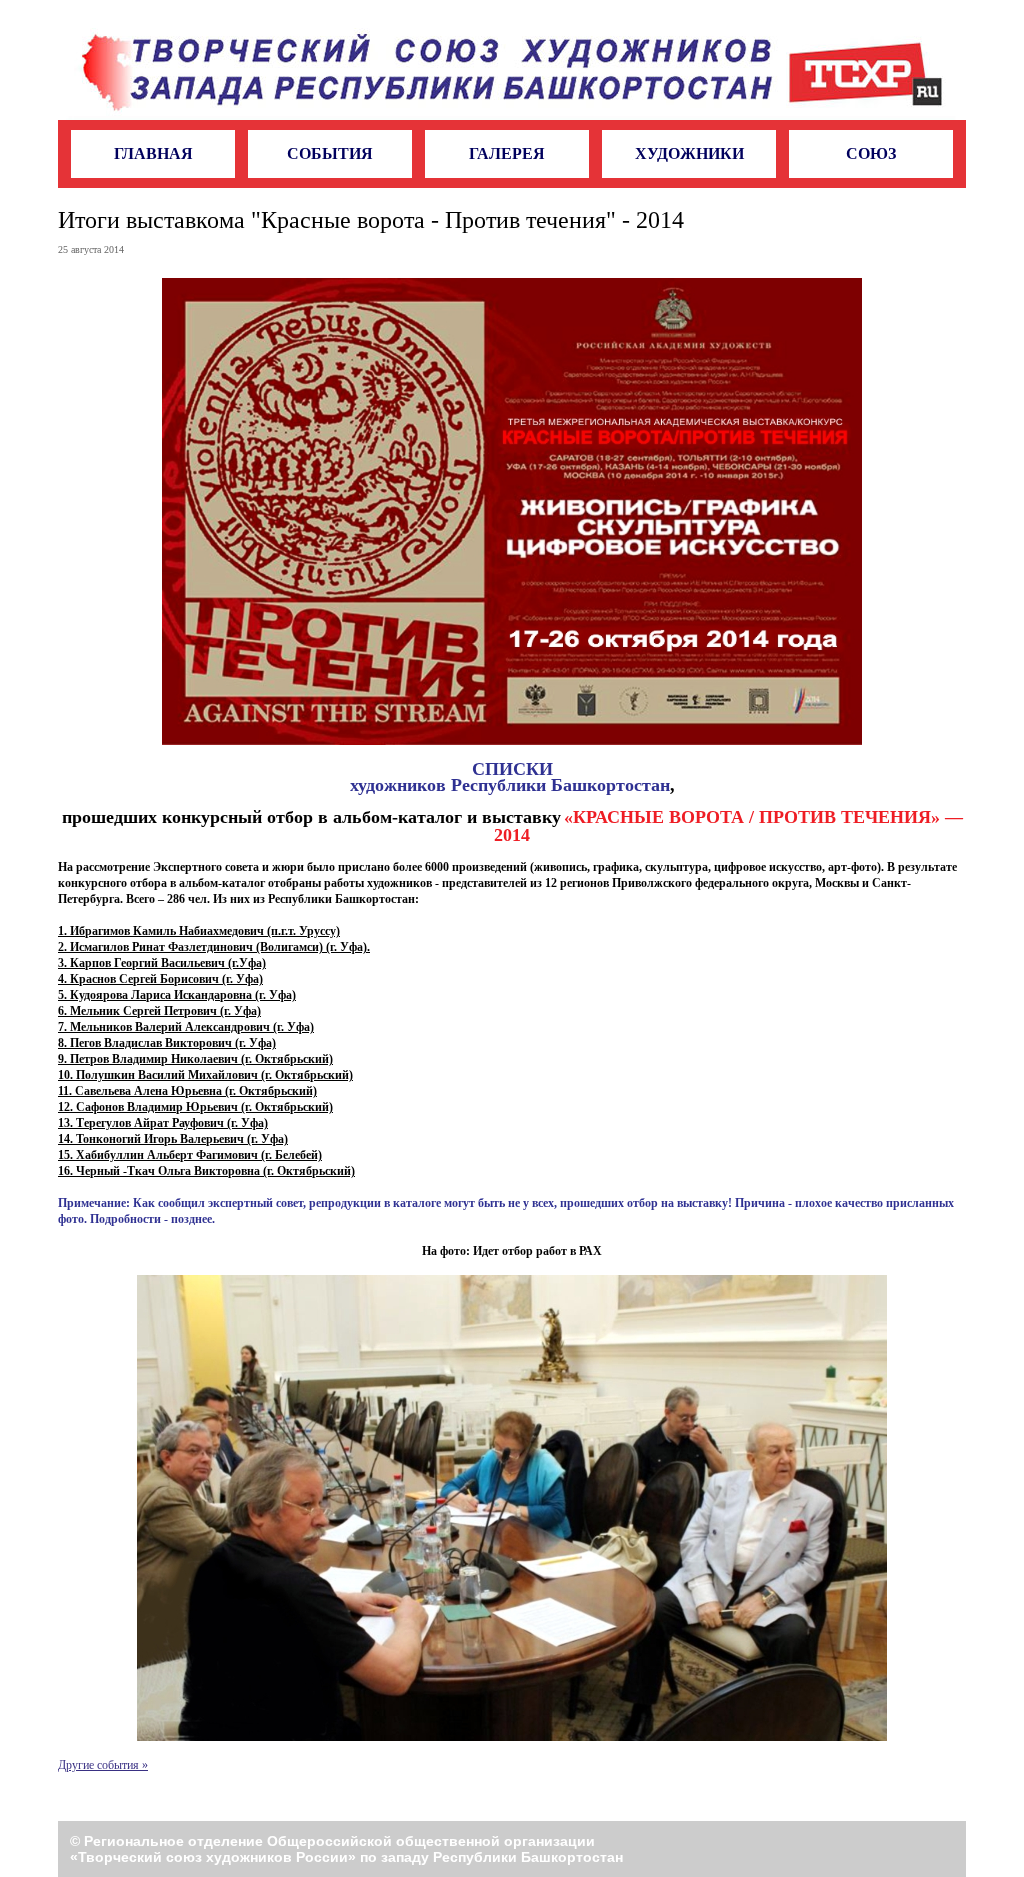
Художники (689, 153)
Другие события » (103, 1765)
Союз (871, 153)
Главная (153, 153)
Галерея (507, 153)
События (330, 153)
